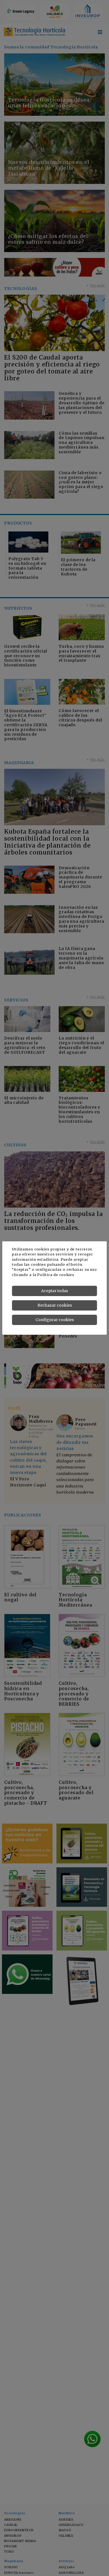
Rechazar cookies (55, 1305)
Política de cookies (56, 1275)
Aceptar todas (54, 1291)
